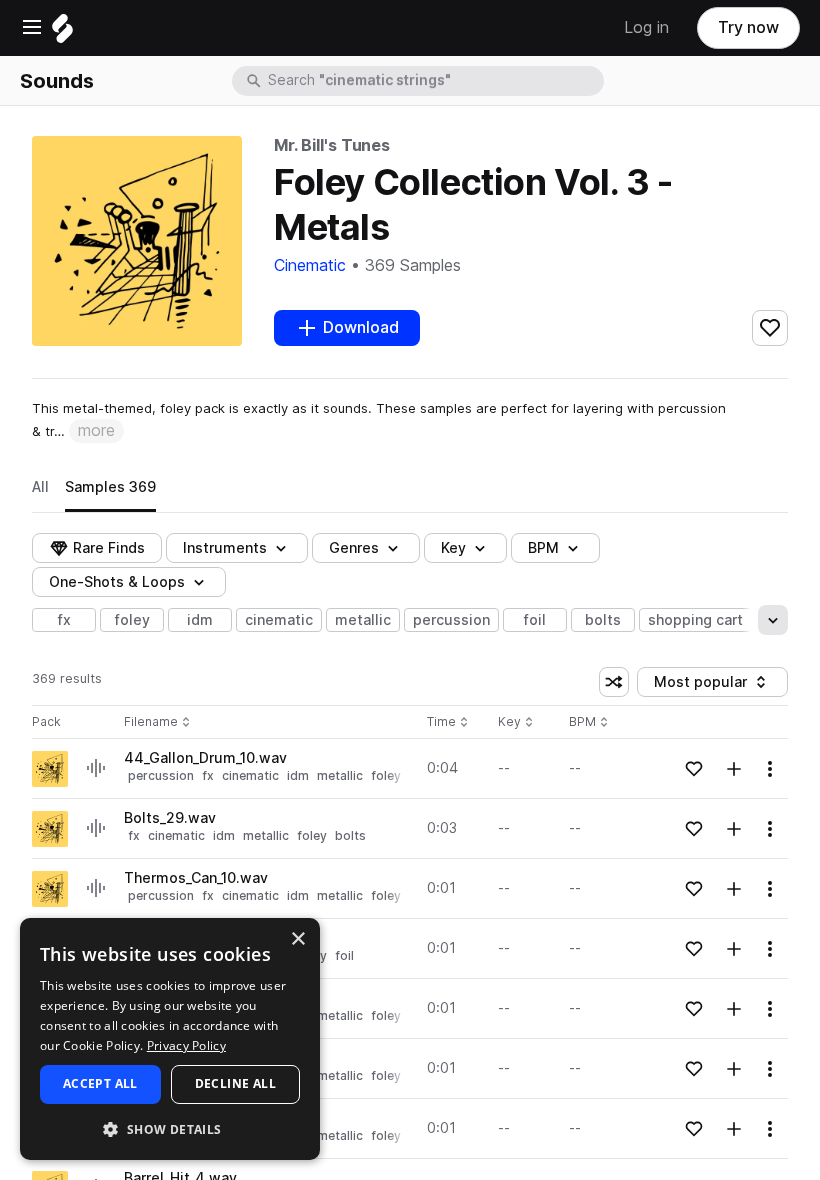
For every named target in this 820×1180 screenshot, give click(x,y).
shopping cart (695, 620)
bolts (603, 620)
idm (200, 620)
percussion (451, 620)
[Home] (62, 33)
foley (132, 620)
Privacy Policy (186, 1045)
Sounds (57, 81)
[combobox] (434, 81)
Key (517, 722)
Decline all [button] (235, 1083)
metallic (363, 620)
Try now (748, 27)
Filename (151, 722)
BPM (543, 548)
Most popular (708, 685)
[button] (170, 1128)
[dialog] (170, 1039)
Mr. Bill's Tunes (332, 145)
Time (448, 722)
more (96, 430)
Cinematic (310, 265)
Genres (354, 548)
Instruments (225, 548)
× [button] (297, 939)
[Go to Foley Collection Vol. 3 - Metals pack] (50, 769)
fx (64, 620)
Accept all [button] (100, 1083)
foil (535, 620)
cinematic (279, 620)
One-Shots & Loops (117, 582)
